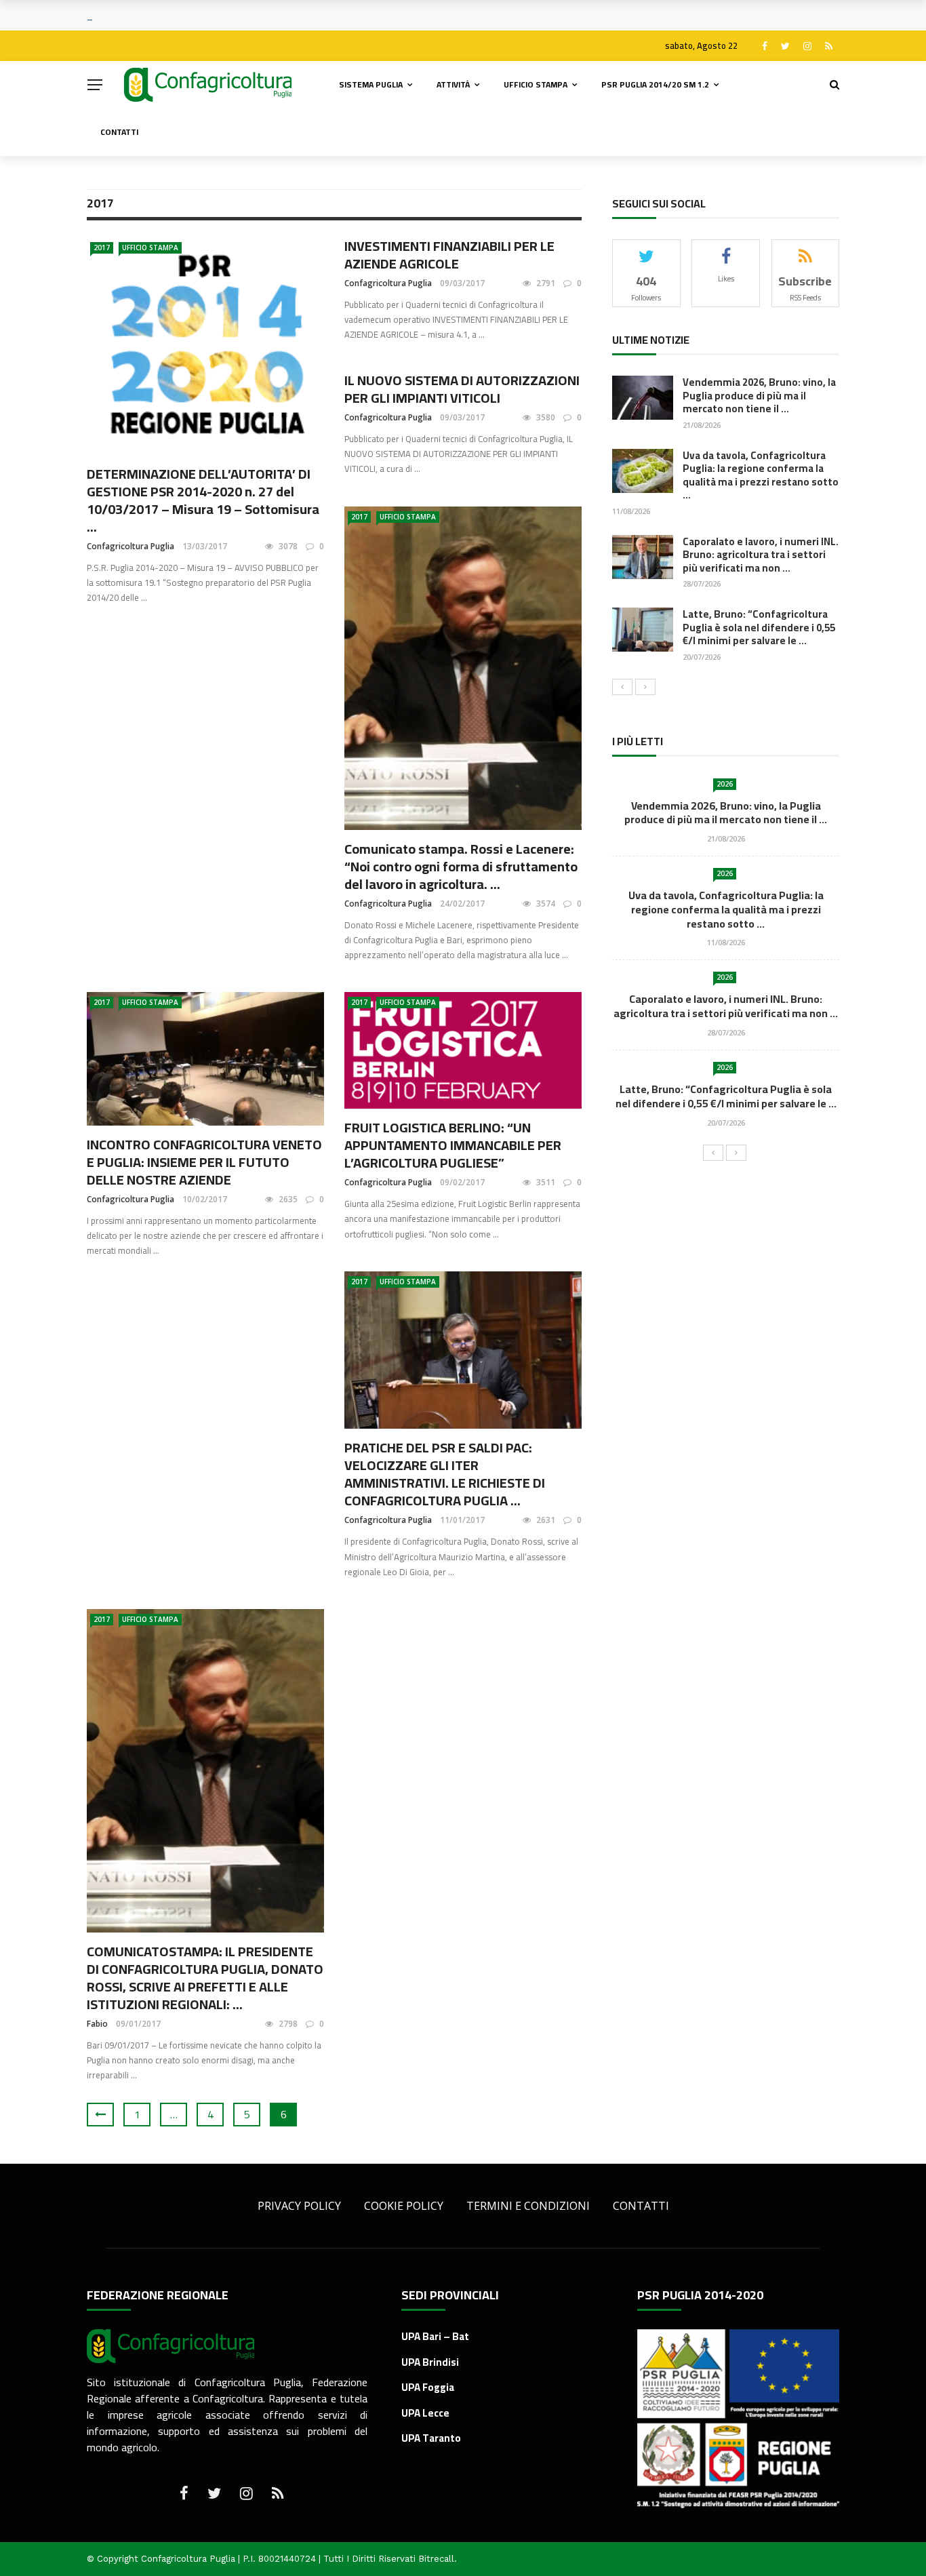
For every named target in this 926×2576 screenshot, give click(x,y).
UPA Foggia (428, 2387)
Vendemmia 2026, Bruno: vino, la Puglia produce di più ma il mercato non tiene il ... (759, 395)
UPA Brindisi (430, 2362)
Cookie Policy (404, 2206)
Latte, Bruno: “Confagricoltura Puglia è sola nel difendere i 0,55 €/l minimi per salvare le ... (759, 627)
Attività (453, 84)
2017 (102, 247)
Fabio (97, 2024)
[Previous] (622, 687)
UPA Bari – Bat (435, 2336)
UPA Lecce (425, 2413)
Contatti (119, 132)
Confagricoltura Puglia (130, 546)
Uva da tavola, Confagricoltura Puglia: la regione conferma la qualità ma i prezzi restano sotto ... (761, 475)
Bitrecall (436, 2559)
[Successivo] (645, 687)
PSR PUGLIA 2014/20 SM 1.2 (655, 84)
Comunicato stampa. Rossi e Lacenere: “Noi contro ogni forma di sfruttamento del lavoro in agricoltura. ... (461, 866)
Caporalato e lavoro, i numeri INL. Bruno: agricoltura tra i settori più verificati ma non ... (761, 555)
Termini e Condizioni (528, 2206)
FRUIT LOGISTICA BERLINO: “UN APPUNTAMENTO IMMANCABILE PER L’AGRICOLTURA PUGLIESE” (453, 1145)
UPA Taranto (431, 2438)
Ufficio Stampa (536, 84)
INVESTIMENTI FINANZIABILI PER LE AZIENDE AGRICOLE (449, 255)
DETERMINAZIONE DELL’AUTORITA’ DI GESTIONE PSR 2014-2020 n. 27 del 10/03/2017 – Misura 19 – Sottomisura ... (203, 500)
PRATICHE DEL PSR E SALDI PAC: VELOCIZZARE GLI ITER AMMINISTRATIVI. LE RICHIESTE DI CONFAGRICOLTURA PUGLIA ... (445, 1474)
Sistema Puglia (371, 84)
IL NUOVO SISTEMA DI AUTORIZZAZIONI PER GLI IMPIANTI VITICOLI (462, 389)
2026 (725, 784)
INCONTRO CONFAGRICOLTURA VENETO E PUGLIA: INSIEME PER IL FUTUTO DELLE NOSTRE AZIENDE (204, 1162)
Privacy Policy (299, 2206)
